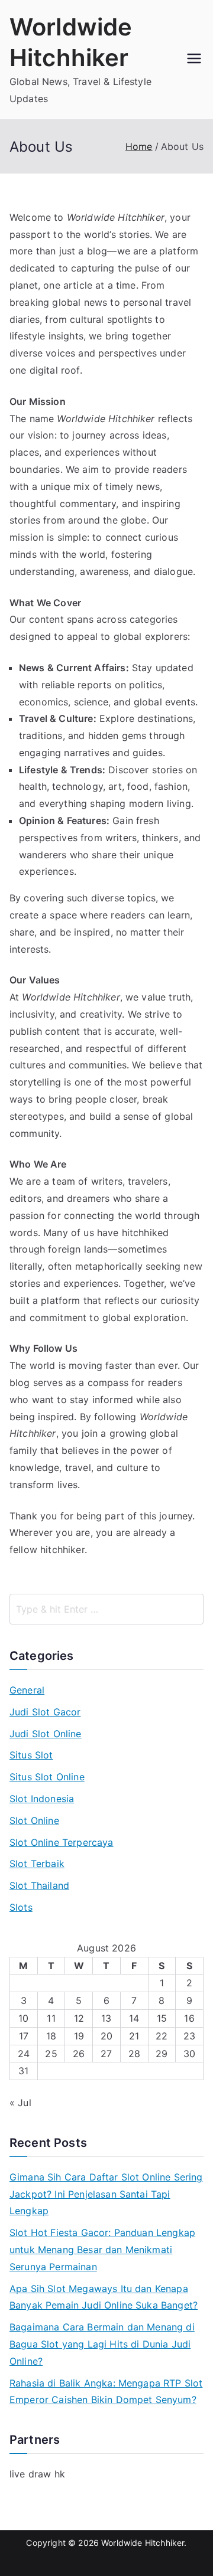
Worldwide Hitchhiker (143, 2543)
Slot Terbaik (37, 1864)
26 (79, 2054)
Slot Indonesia (42, 1799)
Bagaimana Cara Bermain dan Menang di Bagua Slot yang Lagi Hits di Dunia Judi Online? (102, 2344)
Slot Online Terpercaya (62, 1842)
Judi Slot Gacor (45, 1712)
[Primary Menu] (194, 60)
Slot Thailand (39, 1885)
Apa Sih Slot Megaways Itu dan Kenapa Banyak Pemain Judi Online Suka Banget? (104, 2297)
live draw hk (37, 2474)
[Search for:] (106, 1609)
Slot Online (34, 1820)
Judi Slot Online (46, 1734)
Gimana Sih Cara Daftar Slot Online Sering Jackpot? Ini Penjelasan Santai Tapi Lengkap (106, 2194)
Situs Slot (31, 1755)
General (27, 1690)
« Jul (20, 2103)
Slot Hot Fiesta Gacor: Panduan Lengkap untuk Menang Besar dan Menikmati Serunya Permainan (102, 2250)
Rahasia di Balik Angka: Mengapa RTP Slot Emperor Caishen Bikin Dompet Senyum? (106, 2392)
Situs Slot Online (47, 1777)
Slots (21, 1907)
